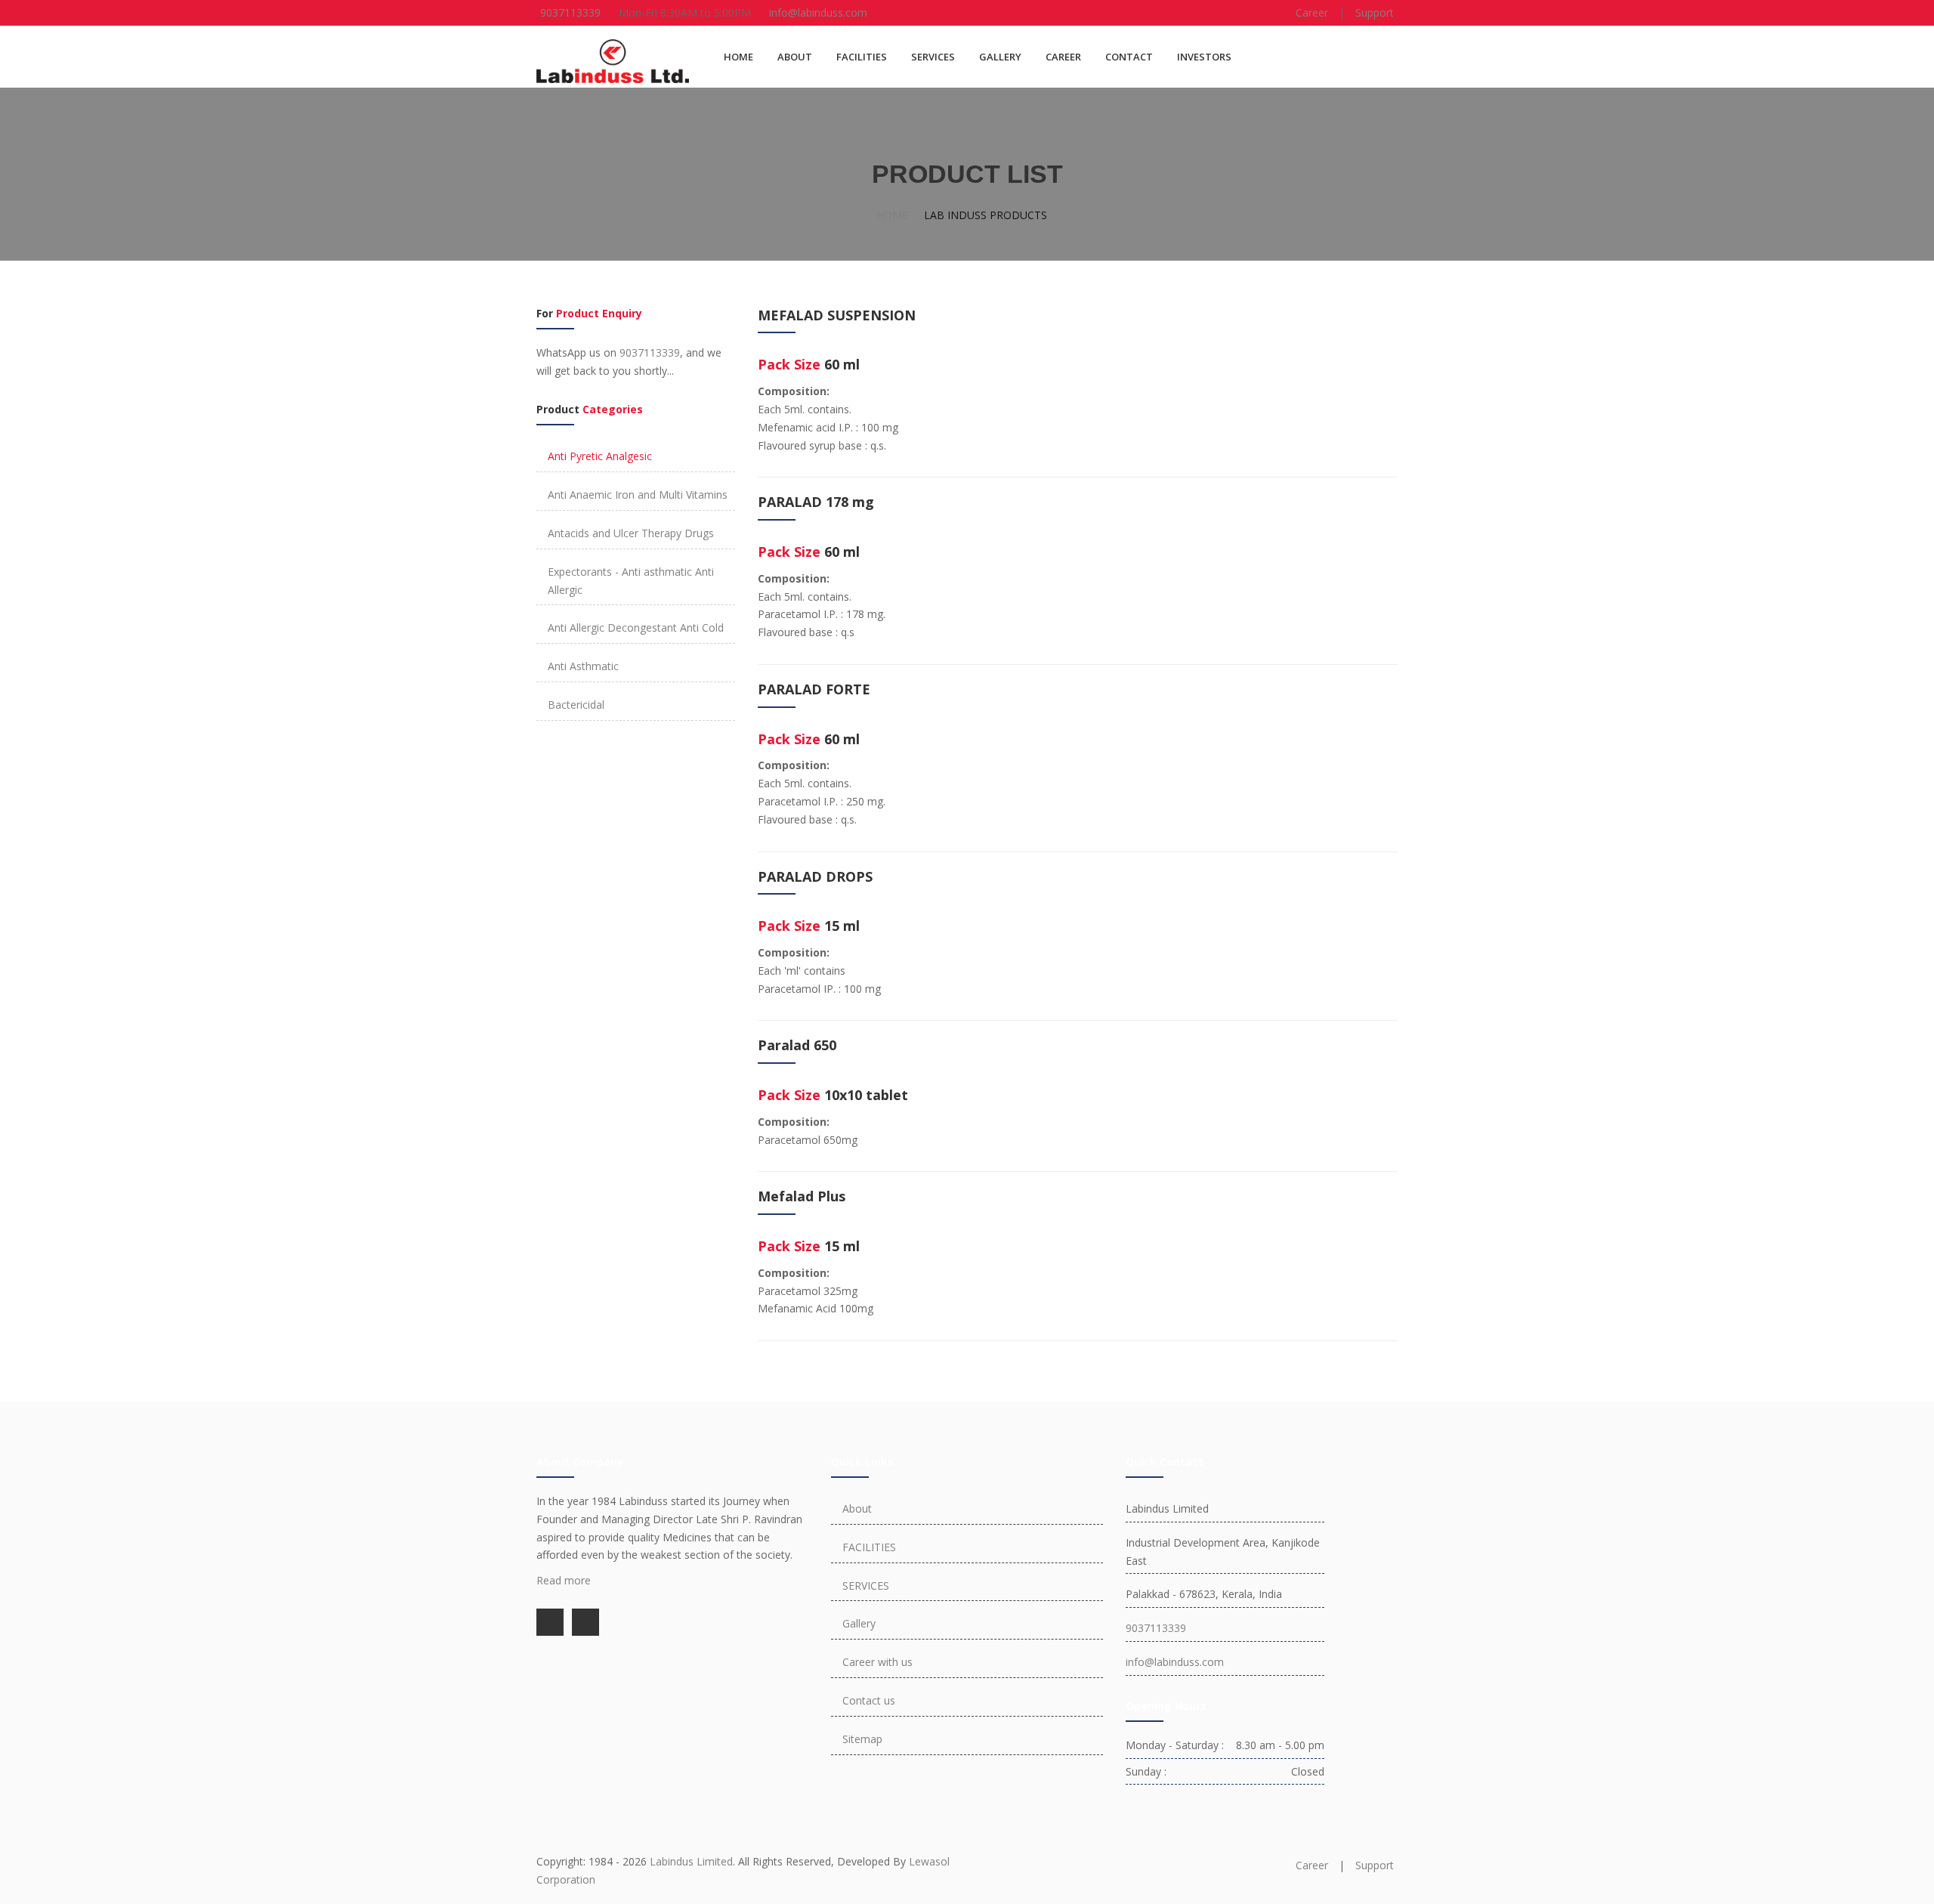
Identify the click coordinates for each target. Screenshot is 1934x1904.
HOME (738, 57)
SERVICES (933, 57)
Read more (564, 1580)
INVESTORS (1204, 57)
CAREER (1063, 57)
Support (1375, 12)
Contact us (869, 1700)
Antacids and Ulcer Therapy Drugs (631, 533)
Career (1312, 12)
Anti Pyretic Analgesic (600, 456)
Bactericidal (576, 705)
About (857, 1508)
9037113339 (570, 12)
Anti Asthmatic (583, 666)
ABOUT (795, 57)
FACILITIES (862, 57)
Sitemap (862, 1739)
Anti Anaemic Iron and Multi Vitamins (638, 495)
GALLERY (1000, 57)
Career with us (877, 1662)
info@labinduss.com (818, 12)
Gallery (859, 1623)
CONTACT (1129, 57)
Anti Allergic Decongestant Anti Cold (636, 627)
